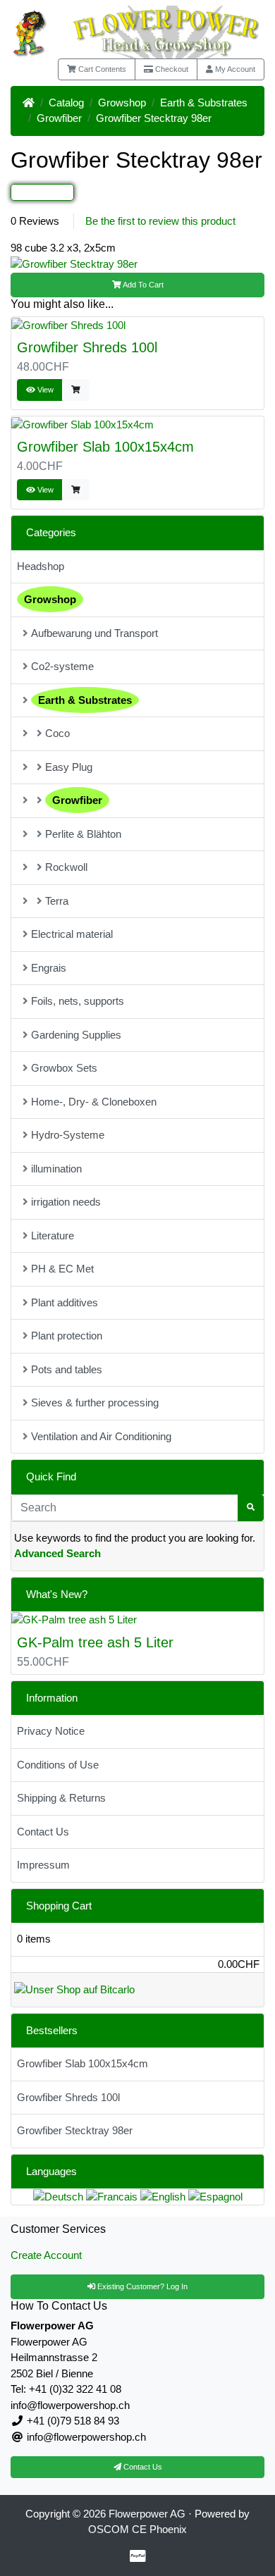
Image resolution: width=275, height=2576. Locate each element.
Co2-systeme (62, 666)
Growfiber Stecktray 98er (154, 118)
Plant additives (65, 1302)
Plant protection (67, 1336)
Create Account (46, 2255)
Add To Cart (142, 285)
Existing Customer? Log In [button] (141, 2286)
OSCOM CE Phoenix (137, 2529)
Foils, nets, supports (78, 1001)
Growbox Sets (64, 1068)
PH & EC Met (62, 1269)
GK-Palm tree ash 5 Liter (95, 1642)
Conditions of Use (58, 1765)
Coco (57, 733)
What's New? (57, 1594)
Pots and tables (67, 1369)
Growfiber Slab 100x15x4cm (105, 447)
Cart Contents (101, 69)
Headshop (41, 566)
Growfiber (59, 118)
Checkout (171, 69)
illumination (56, 1169)
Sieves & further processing (95, 1402)
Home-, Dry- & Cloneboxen (94, 1102)
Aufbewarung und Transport (94, 633)
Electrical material (72, 934)
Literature (53, 1236)
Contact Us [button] (142, 2467)
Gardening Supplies (76, 1035)
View (44, 390)
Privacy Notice (51, 1731)
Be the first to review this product (160, 221)
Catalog (66, 103)
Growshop (122, 103)
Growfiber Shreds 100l (87, 347)
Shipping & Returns (61, 1798)
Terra (57, 901)
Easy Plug (69, 767)
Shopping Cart (59, 1906)
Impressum (43, 1865)
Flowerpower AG (147, 2514)
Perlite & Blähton (83, 834)
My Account (234, 69)
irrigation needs (66, 1202)
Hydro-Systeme (68, 1135)
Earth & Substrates (204, 103)
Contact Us (43, 1832)
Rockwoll (66, 867)
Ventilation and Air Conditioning (101, 1436)
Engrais (49, 968)
